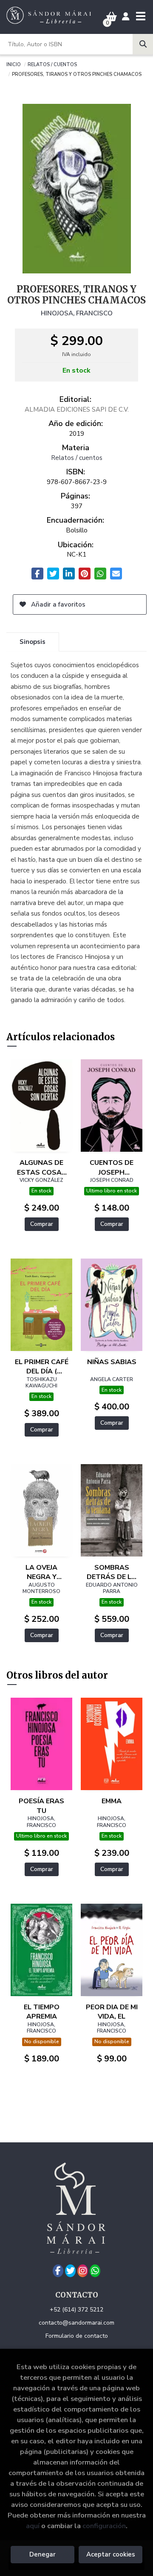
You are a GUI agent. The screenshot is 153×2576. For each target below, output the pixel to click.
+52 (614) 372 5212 (76, 2310)
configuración (104, 2526)
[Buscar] (143, 44)
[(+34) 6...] (95, 2271)
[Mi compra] (112, 17)
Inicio (14, 64)
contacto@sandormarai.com (76, 2323)
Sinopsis (33, 642)
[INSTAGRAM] (83, 2271)
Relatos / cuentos (52, 64)
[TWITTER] (70, 2271)
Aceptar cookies (111, 2554)
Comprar (42, 1224)
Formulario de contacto (77, 2336)
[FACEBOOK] (58, 2271)
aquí (33, 2526)
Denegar (42, 2554)
